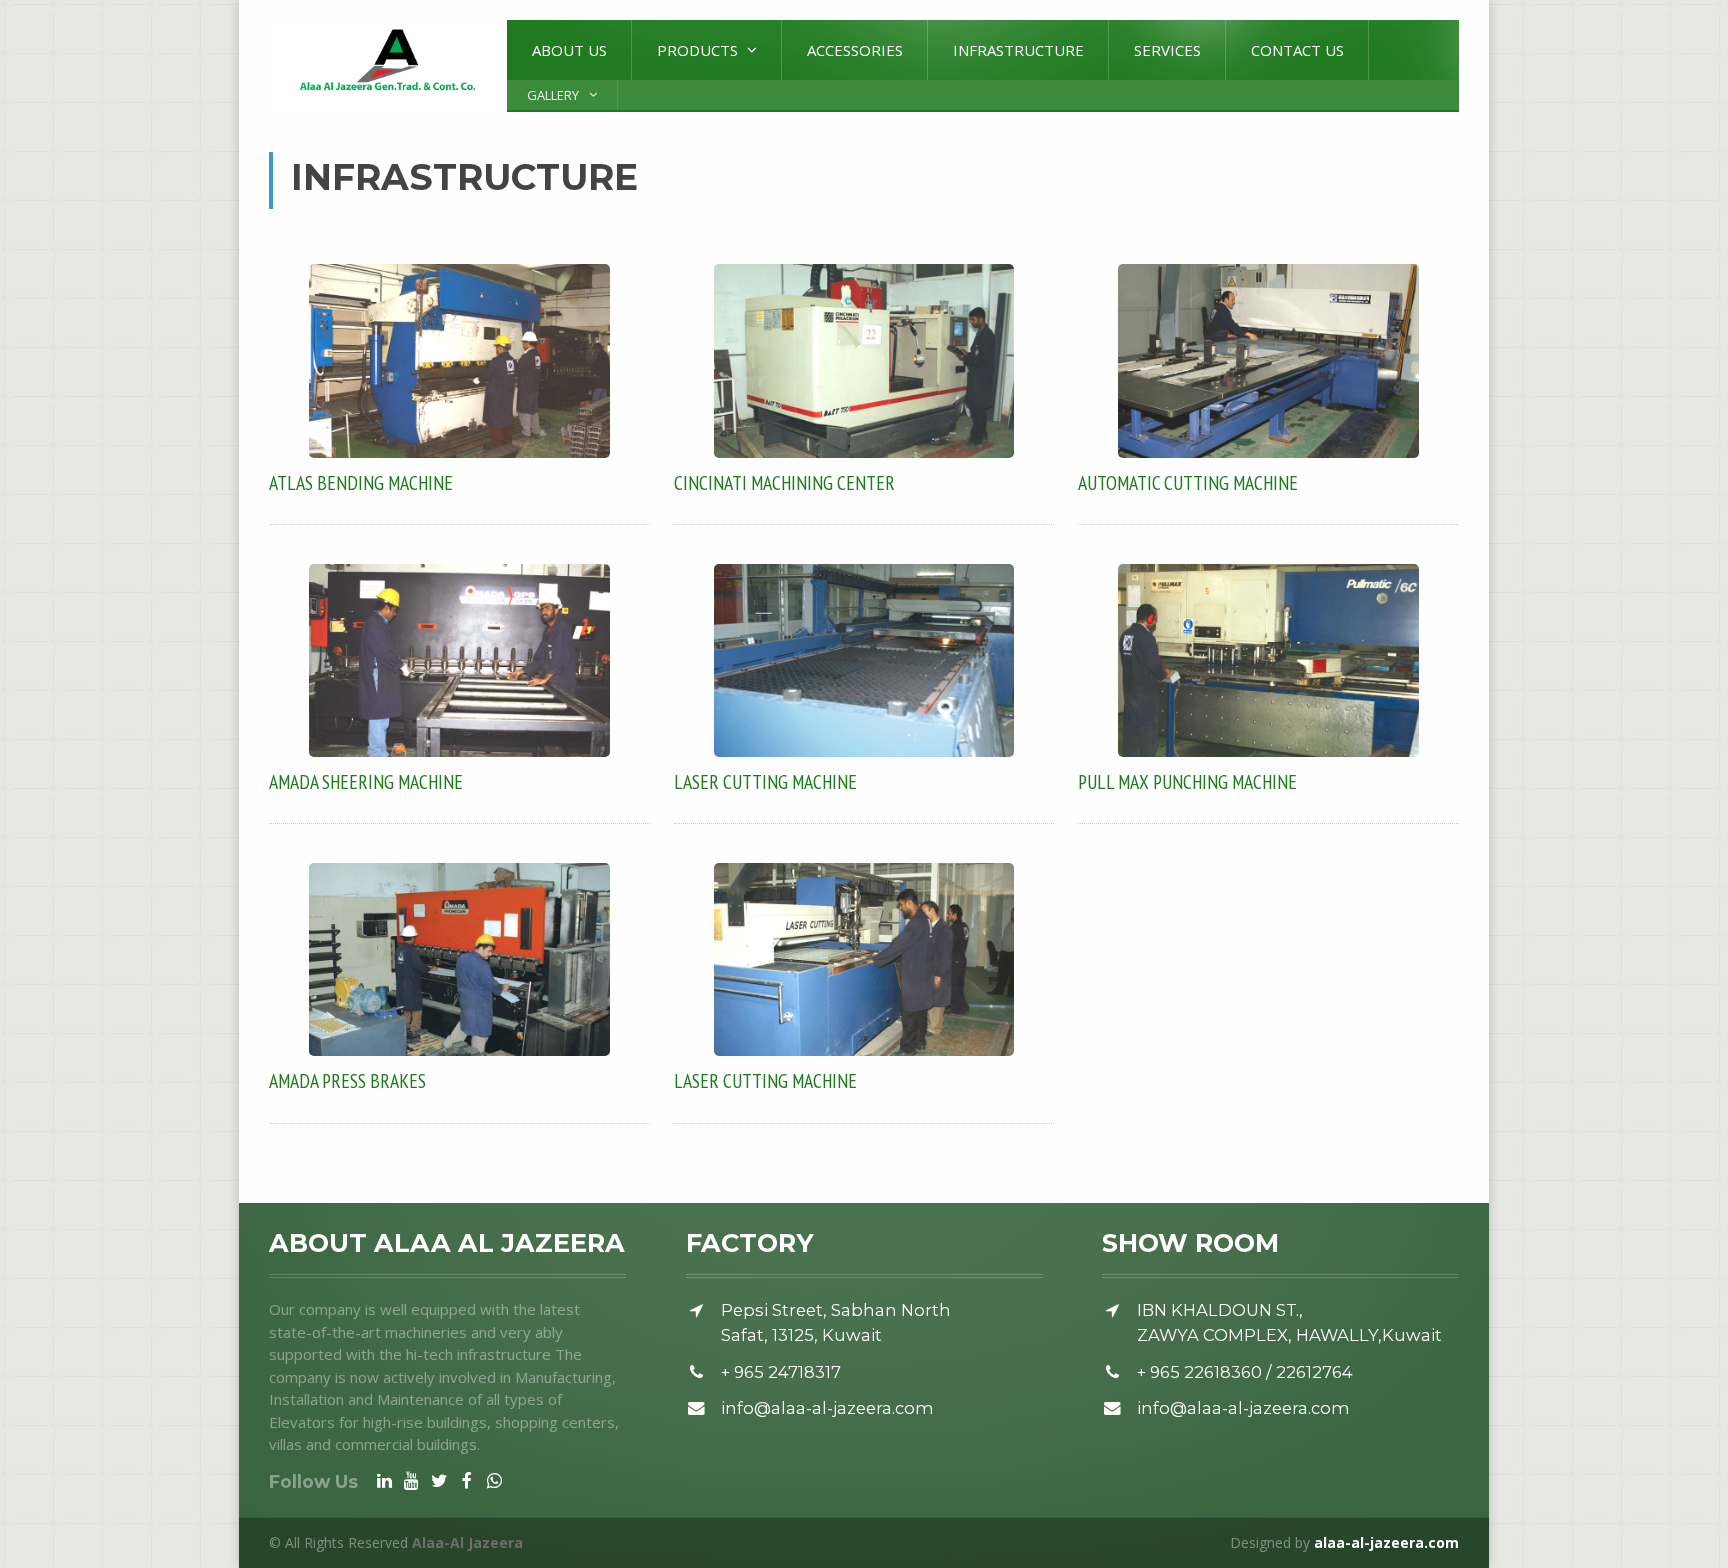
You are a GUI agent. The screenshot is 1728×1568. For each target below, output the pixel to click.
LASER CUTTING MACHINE (765, 781)
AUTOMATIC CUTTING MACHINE (1188, 482)
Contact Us (1297, 50)
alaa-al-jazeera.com (1386, 1542)
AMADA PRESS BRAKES (347, 1080)
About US (569, 50)
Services (1167, 50)
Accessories (855, 50)
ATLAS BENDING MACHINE (361, 482)
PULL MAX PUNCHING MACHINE (1187, 781)
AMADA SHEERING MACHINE (366, 781)
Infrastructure (1018, 50)
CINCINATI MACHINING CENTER (784, 482)
